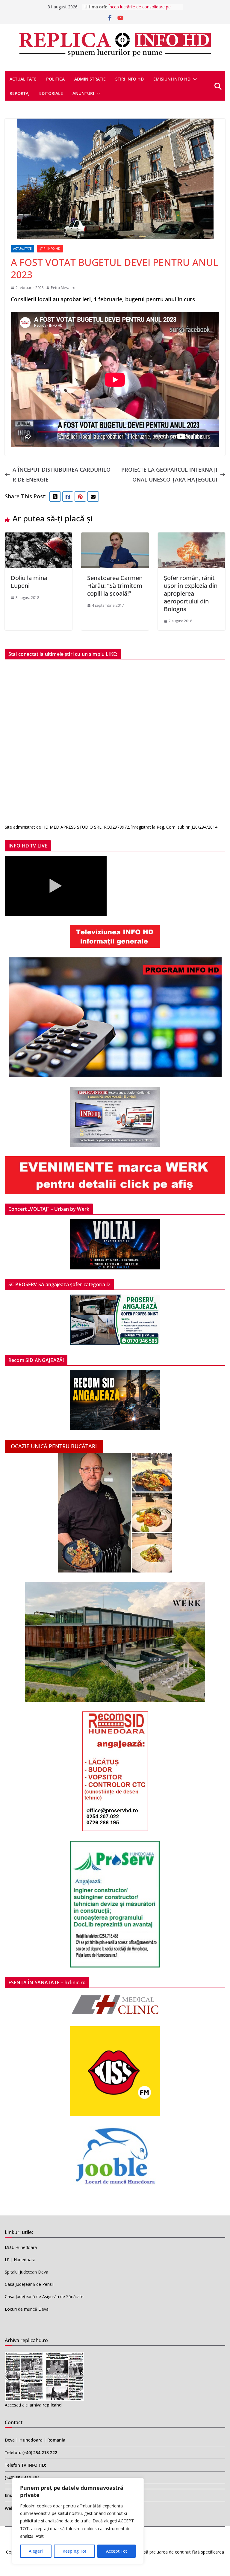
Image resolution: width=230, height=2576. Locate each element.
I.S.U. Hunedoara (21, 2247)
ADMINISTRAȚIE (90, 79)
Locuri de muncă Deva (27, 2309)
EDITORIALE (51, 93)
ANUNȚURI (83, 93)
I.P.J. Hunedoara (20, 2260)
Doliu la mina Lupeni (29, 582)
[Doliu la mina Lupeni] (38, 537)
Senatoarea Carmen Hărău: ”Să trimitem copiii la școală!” (115, 586)
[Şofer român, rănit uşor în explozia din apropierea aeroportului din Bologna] (192, 537)
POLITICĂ (55, 79)
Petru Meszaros (64, 288)
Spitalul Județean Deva (27, 2272)
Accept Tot (116, 2551)
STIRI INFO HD (130, 79)
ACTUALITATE (23, 79)
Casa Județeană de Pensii (29, 2284)
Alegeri (36, 2551)
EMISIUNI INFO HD (172, 79)
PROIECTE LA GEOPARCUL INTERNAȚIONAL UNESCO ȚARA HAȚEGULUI (169, 474)
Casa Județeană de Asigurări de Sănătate (44, 2296)
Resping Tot (74, 2551)
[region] (78, 2521)
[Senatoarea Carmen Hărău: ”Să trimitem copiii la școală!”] (115, 537)
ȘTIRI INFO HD (50, 249)
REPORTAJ (20, 93)
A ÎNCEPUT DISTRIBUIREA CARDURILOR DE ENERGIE (62, 474)
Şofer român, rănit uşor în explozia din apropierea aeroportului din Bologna (191, 593)
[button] (194, 79)
